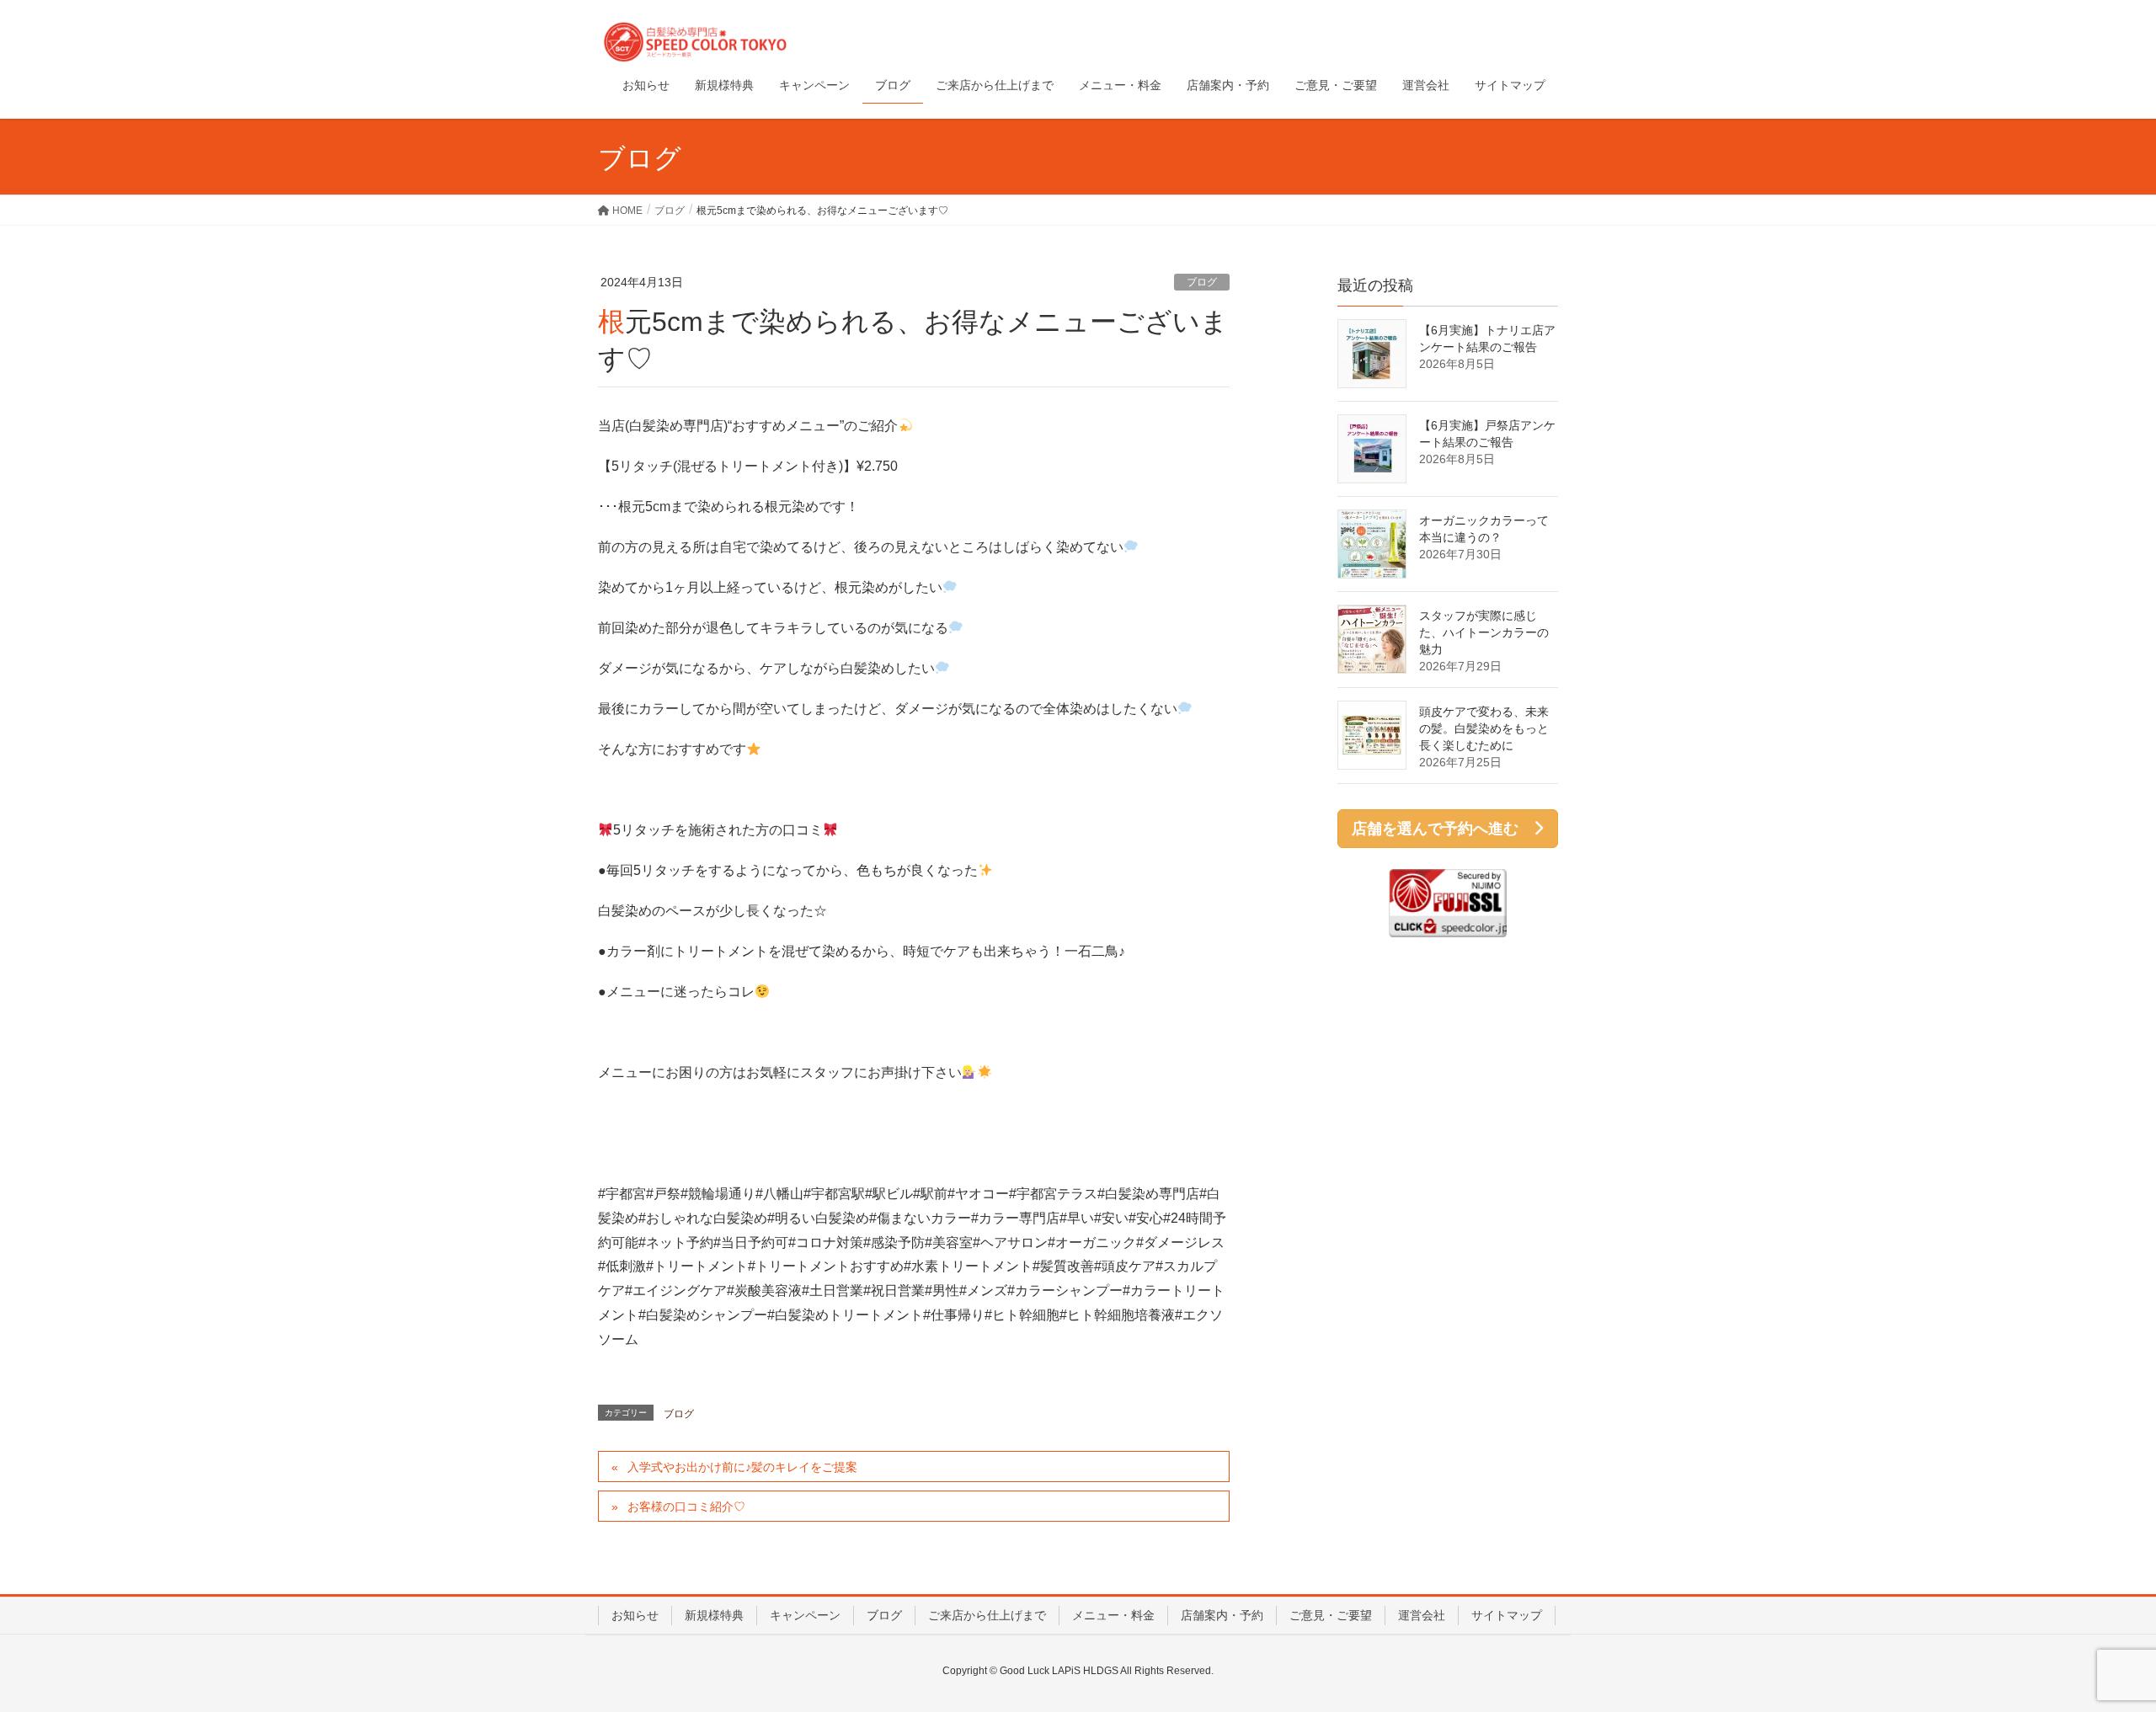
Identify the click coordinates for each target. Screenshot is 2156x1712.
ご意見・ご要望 (1331, 1615)
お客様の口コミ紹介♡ (686, 1507)
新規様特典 (714, 1615)
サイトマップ (1507, 1615)
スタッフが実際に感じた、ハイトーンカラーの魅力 (1484, 632)
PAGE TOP (2093, 1645)
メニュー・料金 (1113, 1615)
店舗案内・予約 (1222, 1615)
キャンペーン (805, 1615)
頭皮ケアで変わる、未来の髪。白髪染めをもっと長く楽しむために (1484, 728)
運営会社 (1422, 1615)
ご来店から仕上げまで (987, 1615)
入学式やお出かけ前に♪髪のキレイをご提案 (742, 1467)
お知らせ (635, 1615)
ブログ (1202, 282)
